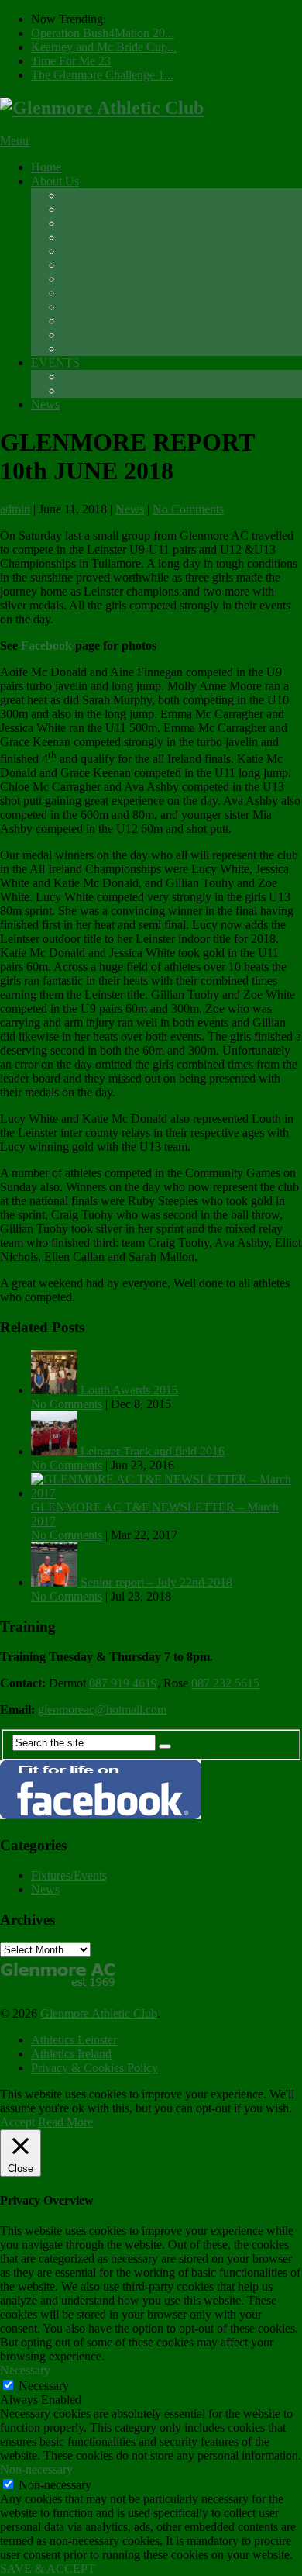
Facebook (46, 646)
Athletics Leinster (74, 2040)
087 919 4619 (123, 1683)
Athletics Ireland (71, 2054)
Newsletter (88, 237)
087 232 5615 (225, 1683)
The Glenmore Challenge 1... (102, 75)
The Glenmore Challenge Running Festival (167, 376)
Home (46, 167)
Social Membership (109, 209)
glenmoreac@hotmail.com (102, 1709)
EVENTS (55, 363)
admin (15, 509)
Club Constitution (105, 265)
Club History (94, 307)
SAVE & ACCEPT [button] (48, 2569)
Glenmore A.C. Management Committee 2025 (175, 251)
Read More (65, 2122)
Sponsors (84, 349)
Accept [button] (17, 2122)
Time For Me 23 (71, 61)
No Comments (188, 509)
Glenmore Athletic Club (99, 2013)
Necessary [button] (25, 2370)
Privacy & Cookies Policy (94, 2068)
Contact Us (89, 335)
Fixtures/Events (69, 1875)
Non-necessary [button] (36, 2469)
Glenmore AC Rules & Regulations (149, 279)
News (45, 404)
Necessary (44, 2386)
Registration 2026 (105, 195)
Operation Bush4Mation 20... (103, 33)
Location (84, 321)
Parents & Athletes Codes (124, 293)
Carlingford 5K (100, 390)
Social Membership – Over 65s (138, 223)
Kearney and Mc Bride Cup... (104, 47)
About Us (55, 181)
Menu (14, 141)
